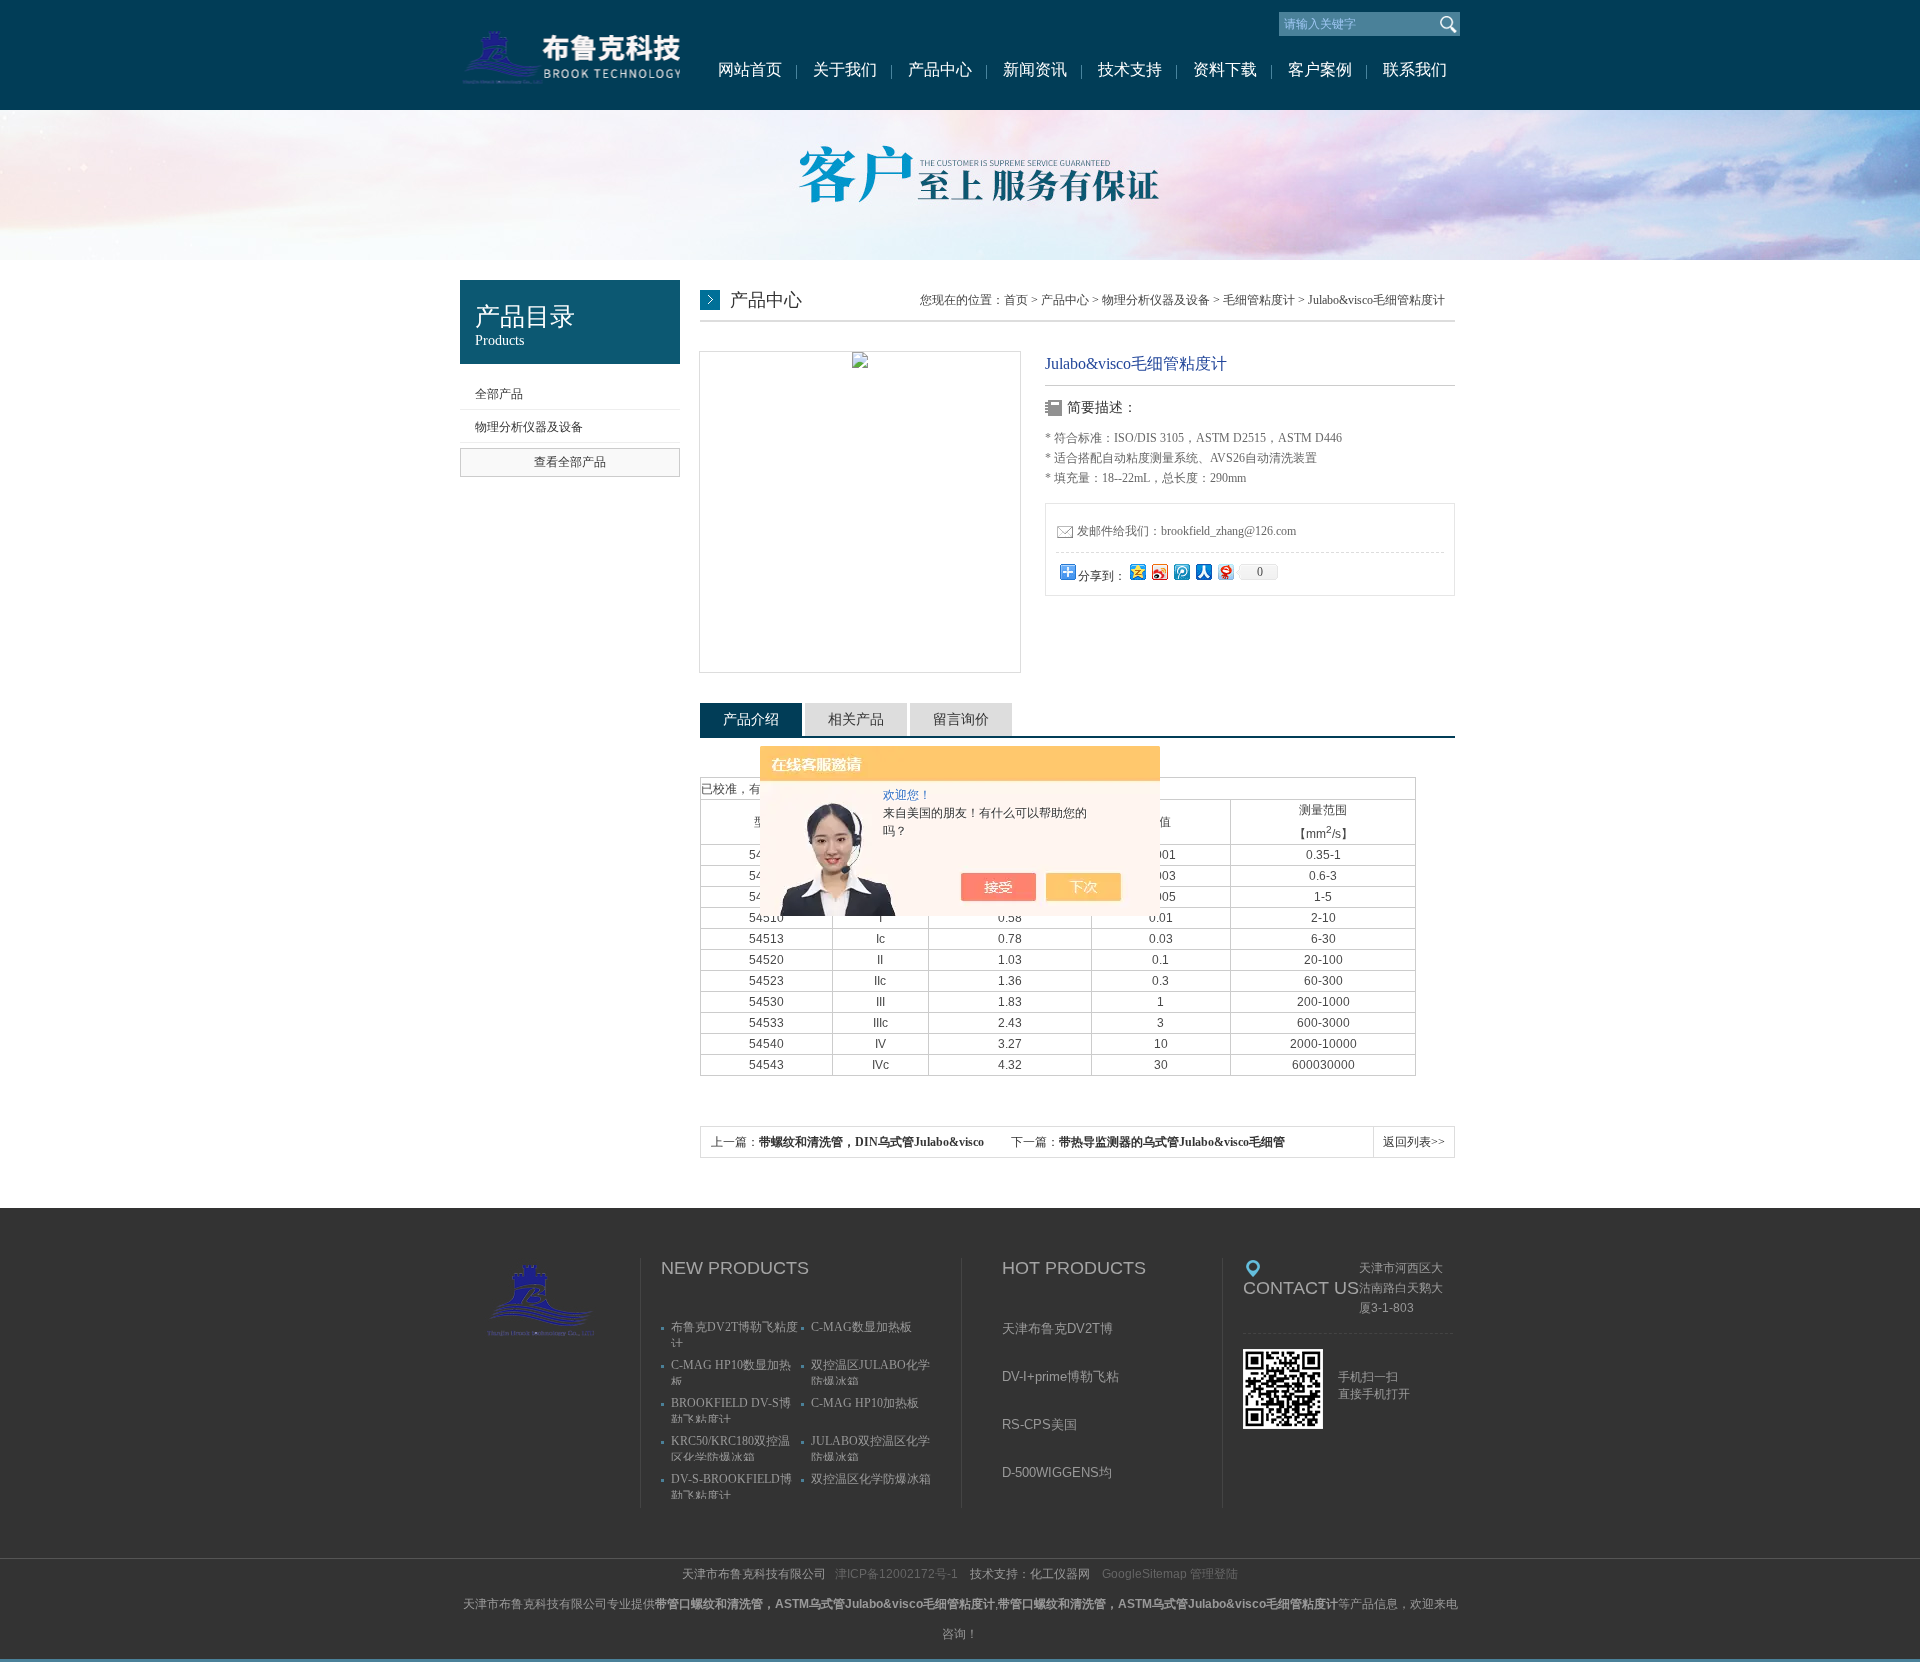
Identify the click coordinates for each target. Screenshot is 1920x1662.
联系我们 (1415, 69)
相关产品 (856, 719)
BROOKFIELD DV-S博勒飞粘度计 (731, 1409)
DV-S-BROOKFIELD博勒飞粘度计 (731, 1485)
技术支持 (1130, 69)
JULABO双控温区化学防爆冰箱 (870, 1447)
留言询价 (961, 719)
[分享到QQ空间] (1137, 571)
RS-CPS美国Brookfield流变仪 (1050, 1426)
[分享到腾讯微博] (1181, 571)
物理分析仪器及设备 (529, 427)
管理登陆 (1214, 1574)
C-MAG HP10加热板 (865, 1403)
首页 (1016, 300)
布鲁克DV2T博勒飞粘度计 (734, 1333)
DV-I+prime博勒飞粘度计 (1060, 1378)
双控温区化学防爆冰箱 (871, 1479)
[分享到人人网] (1203, 571)
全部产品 (499, 394)
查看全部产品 (570, 462)
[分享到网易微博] (1225, 571)
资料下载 (1225, 69)
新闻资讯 (1035, 69)
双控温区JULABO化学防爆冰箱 (870, 1371)
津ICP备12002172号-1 (896, 1574)
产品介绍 (751, 719)
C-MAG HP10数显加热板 (731, 1371)
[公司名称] (570, 55)
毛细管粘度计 (1259, 300)
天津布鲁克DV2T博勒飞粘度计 (1057, 1330)
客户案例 (1320, 69)
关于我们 (845, 69)
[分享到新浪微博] (1159, 571)
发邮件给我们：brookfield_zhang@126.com (1186, 531)
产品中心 (940, 69)
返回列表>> (1414, 1142)
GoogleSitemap (1144, 1574)
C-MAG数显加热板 (861, 1327)
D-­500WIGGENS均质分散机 (1057, 1474)
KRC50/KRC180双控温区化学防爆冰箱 (730, 1447)
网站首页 (750, 69)
